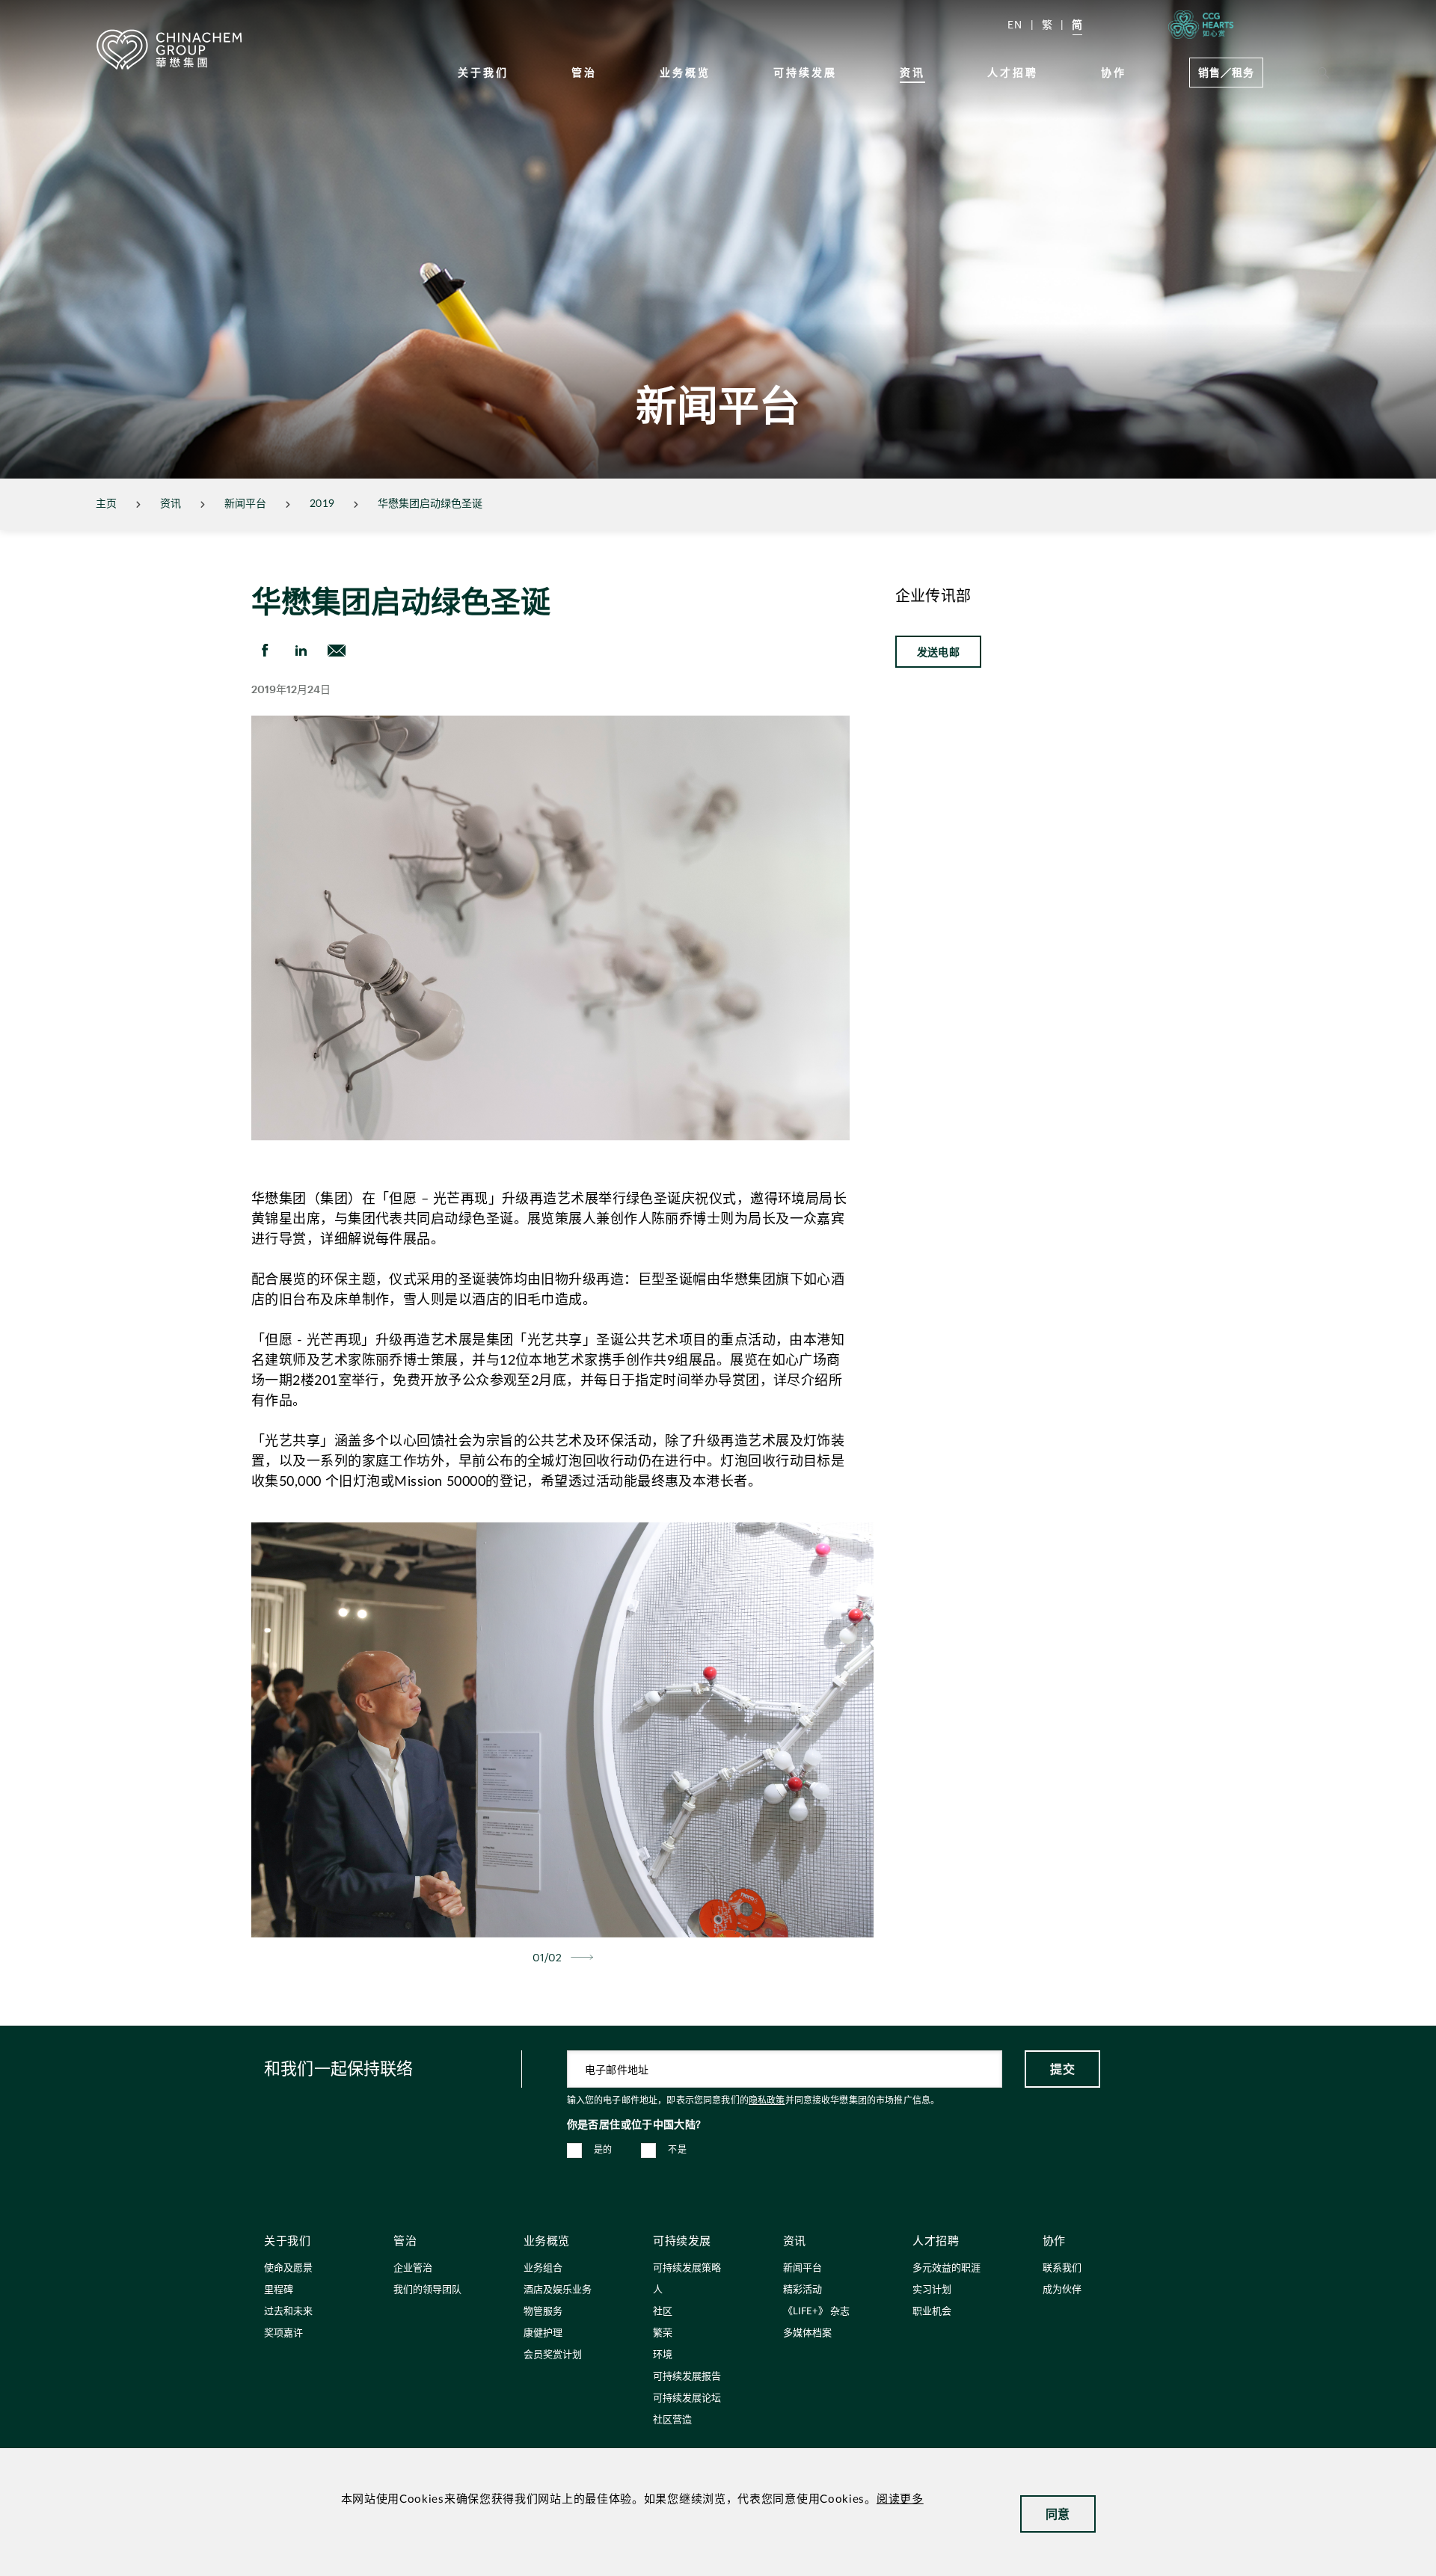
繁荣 (663, 2333)
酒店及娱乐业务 (558, 2290)
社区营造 (672, 2420)
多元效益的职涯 (946, 2268)
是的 (603, 2150)
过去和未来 (288, 2312)
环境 (663, 2355)
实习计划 (932, 2290)
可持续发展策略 (687, 2268)
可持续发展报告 (687, 2377)
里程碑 (279, 2290)
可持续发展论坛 (687, 2398)
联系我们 (1062, 2268)
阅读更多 (900, 2499)
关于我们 (483, 72)
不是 (677, 2150)
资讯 (912, 72)
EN (1015, 24)
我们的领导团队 (427, 2290)
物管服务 (543, 2312)
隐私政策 (767, 2100)
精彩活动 (803, 2290)
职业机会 (932, 2312)
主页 (106, 504)
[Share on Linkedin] (301, 651)
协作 (1114, 72)
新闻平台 (245, 504)
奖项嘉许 (283, 2333)
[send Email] (337, 651)
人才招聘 (1013, 72)
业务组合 (543, 2268)
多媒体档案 (807, 2333)
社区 (663, 2312)
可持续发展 (805, 72)
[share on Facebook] (265, 651)
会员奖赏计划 (553, 2355)
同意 (1058, 2514)
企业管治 (413, 2268)
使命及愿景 (288, 2268)
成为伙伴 (1062, 2290)
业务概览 (685, 72)
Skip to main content (57, 12)
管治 (584, 72)
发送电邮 (938, 652)
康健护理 (543, 2333)
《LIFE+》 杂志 (816, 2312)
